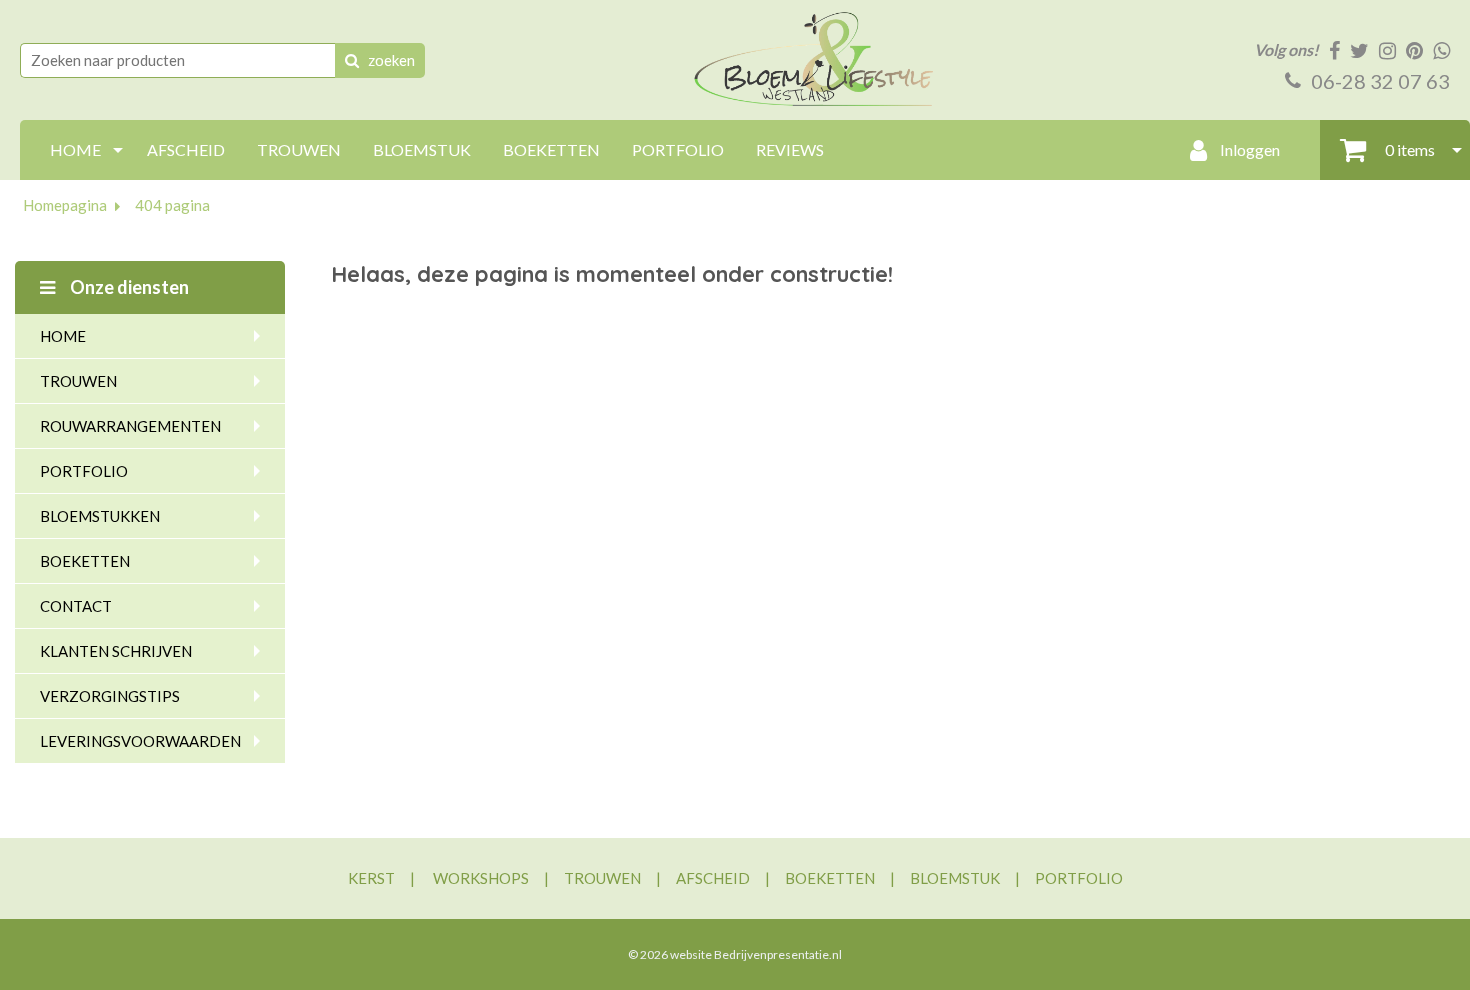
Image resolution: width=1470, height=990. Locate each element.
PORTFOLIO (678, 149)
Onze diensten (128, 287)
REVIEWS (790, 149)
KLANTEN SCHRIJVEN (116, 651)
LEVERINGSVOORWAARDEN (140, 741)
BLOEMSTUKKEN (100, 516)
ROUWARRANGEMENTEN (130, 426)
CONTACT (76, 606)
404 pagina (172, 205)
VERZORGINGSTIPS (110, 696)
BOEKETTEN (551, 149)
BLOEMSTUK (422, 149)
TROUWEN (299, 149)
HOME (75, 149)
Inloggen (1248, 149)
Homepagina (65, 205)
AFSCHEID (186, 149)
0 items (1408, 149)
